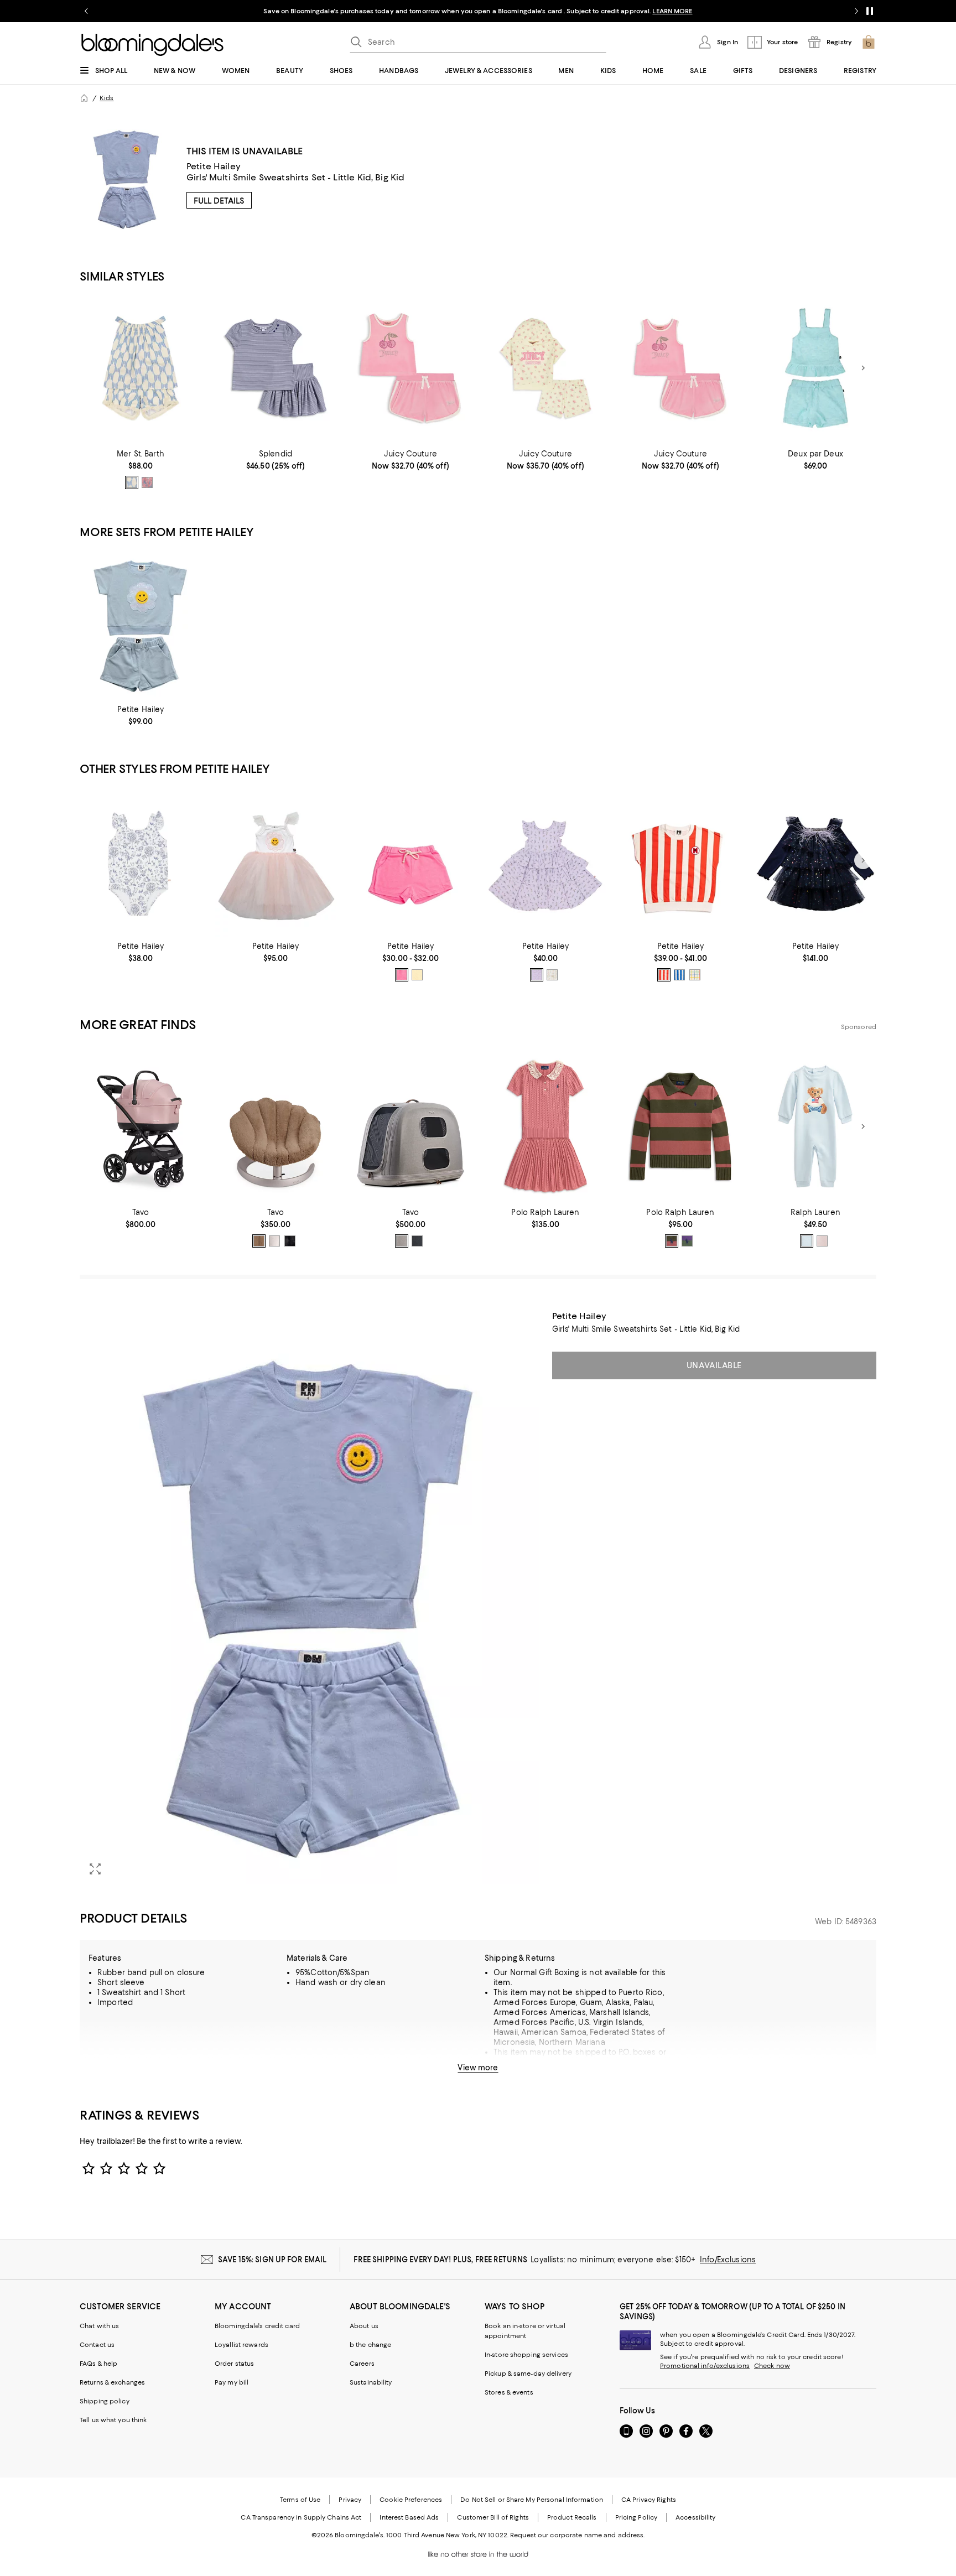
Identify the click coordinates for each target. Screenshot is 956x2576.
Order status (234, 2364)
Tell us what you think (113, 2420)
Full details (219, 201)
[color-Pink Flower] (537, 975)
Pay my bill (232, 2382)
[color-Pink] (147, 482)
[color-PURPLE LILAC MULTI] (687, 1241)
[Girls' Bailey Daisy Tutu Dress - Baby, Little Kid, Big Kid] (276, 861)
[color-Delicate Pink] (822, 1241)
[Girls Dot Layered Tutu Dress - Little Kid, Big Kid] (815, 861)
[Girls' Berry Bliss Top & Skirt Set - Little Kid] (276, 368)
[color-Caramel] (259, 1241)
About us (364, 2326)
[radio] (132, 482)
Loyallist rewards (241, 2345)
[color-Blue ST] (679, 975)
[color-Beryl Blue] (807, 1241)
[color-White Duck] (552, 975)
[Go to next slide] (856, 11)
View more (478, 2068)
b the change (370, 2345)
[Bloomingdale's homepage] (84, 98)
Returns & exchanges (112, 2382)
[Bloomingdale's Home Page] (152, 45)
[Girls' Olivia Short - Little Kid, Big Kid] (411, 861)
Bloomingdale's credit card (257, 2326)
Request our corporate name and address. (577, 2535)
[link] (141, 469)
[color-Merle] (402, 1241)
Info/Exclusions (728, 2260)
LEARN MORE (672, 11)
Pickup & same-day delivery (528, 2374)
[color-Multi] (695, 975)
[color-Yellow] (417, 975)
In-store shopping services (526, 2355)
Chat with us (99, 2326)
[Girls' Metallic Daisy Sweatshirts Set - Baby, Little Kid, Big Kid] (141, 624)
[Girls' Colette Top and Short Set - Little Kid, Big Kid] (141, 368)
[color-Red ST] (664, 975)
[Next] (863, 368)
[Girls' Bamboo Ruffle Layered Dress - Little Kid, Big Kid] (545, 861)
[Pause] (870, 11)
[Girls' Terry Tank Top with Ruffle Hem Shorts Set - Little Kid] (815, 368)
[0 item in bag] (869, 42)
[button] (309, 1598)
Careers (362, 2364)
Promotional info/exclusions (705, 2366)
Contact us (97, 2345)
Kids (106, 98)
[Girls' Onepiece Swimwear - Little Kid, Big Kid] (141, 861)
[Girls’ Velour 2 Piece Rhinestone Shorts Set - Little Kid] (411, 368)
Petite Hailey (214, 166)
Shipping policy (105, 2401)
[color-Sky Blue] (132, 482)
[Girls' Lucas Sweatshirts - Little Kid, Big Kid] (680, 861)
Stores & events (509, 2392)
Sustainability (371, 2382)
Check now (772, 2366)
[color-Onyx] (290, 1241)
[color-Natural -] (274, 1241)
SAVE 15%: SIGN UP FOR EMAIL (272, 2260)
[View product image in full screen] (95, 1869)
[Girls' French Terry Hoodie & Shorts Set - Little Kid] (545, 368)
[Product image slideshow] (309, 1598)
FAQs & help (98, 2364)
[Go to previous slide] (86, 11)
